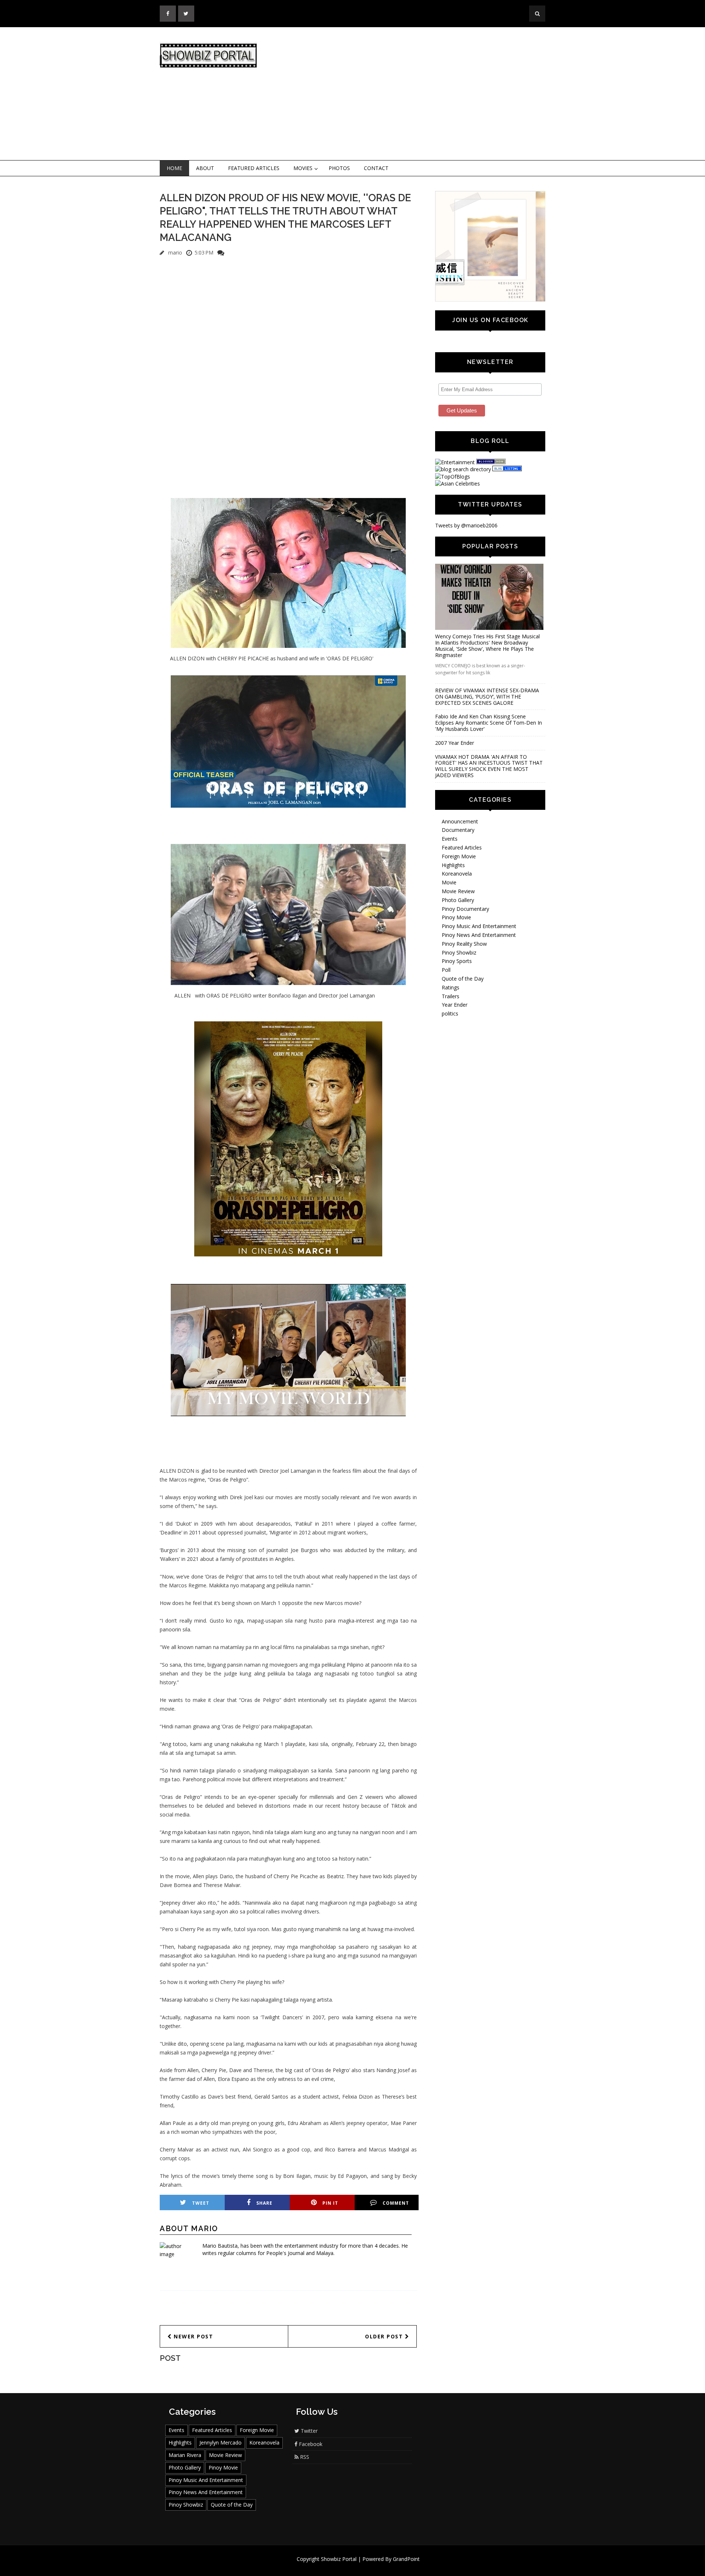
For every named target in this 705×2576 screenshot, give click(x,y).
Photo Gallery (458, 900)
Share (264, 2203)
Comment (396, 2203)
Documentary (458, 830)
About (205, 168)
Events (450, 839)
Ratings (451, 987)
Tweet (201, 2203)
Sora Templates (374, 2566)
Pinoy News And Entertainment (479, 935)
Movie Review (458, 891)
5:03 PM (204, 252)
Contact (376, 168)
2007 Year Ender (455, 743)
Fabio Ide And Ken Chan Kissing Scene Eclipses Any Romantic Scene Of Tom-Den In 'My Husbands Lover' (489, 723)
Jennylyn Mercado (220, 2442)
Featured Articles (254, 168)
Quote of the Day (463, 979)
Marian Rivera (185, 2455)
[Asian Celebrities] (458, 484)
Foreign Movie (459, 856)
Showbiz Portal (339, 2559)
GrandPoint (406, 2559)
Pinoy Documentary (465, 909)
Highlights (453, 865)
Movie (449, 882)
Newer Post (193, 2336)
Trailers (451, 996)
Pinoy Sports (457, 961)
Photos (339, 168)
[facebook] (168, 14)
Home (174, 168)
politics (450, 1013)
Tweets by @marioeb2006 (466, 525)
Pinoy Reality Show (464, 944)
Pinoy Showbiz (459, 953)
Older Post (385, 2336)
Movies (303, 168)
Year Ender (455, 1005)
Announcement (460, 821)
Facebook (310, 2444)
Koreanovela (457, 874)
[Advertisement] (413, 94)
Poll (446, 970)
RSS (304, 2457)
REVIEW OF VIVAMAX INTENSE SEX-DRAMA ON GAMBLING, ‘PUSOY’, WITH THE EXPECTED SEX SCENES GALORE (487, 697)
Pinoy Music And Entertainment (479, 926)
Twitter (308, 2431)
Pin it (330, 2203)
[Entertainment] (455, 462)
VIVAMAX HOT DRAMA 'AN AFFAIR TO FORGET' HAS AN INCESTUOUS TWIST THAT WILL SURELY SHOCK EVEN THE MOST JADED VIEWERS (489, 766)
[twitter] (186, 14)
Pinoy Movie (456, 917)
